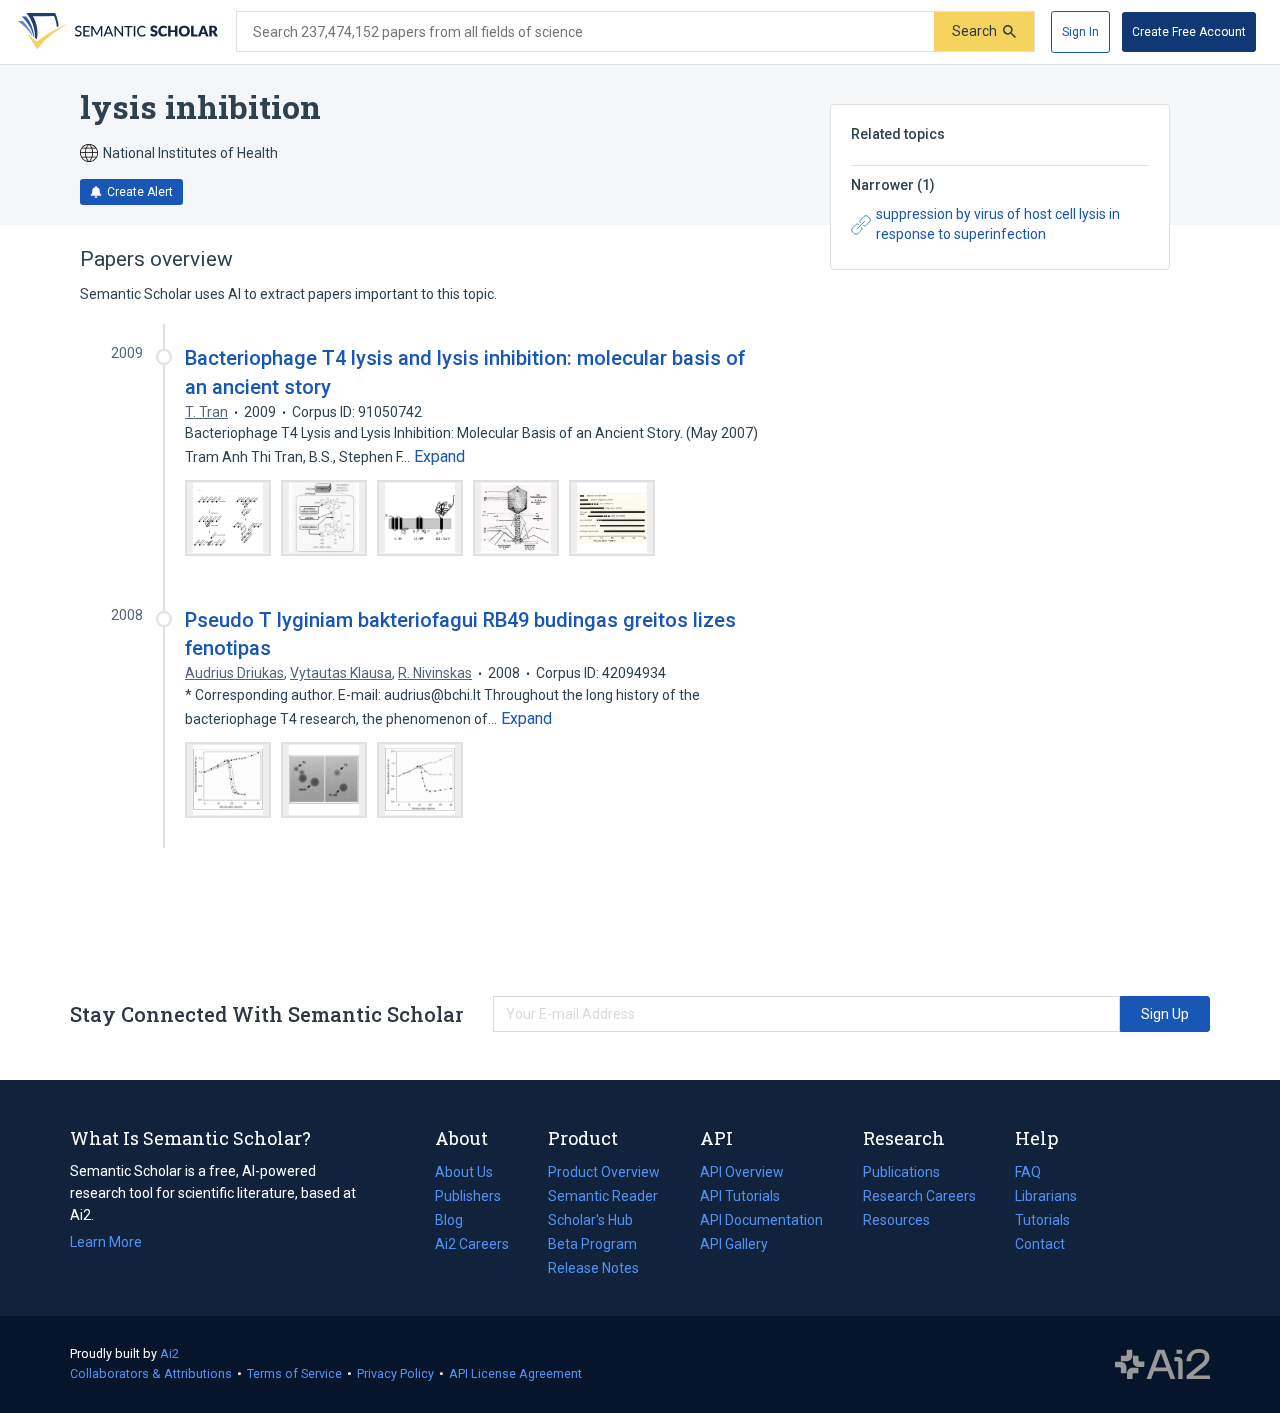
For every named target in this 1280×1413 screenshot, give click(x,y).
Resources (896, 1222)
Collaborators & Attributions (151, 1373)
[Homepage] (116, 32)
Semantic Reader (603, 1196)
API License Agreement (515, 1373)
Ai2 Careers (472, 1246)
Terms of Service (294, 1373)
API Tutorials (740, 1196)
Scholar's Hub (590, 1220)
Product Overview (604, 1172)
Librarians (1046, 1196)
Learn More (106, 1242)
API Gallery (734, 1244)
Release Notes (593, 1268)
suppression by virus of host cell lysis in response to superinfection (998, 224)
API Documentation (761, 1222)
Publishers (468, 1196)
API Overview (742, 1172)
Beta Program (592, 1244)
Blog (457, 1222)
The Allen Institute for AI (1162, 1365)
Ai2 (169, 1353)
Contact (1040, 1244)
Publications (901, 1174)
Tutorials (1042, 1220)
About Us (464, 1172)
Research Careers (919, 1198)
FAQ (1028, 1172)
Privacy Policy (395, 1373)
